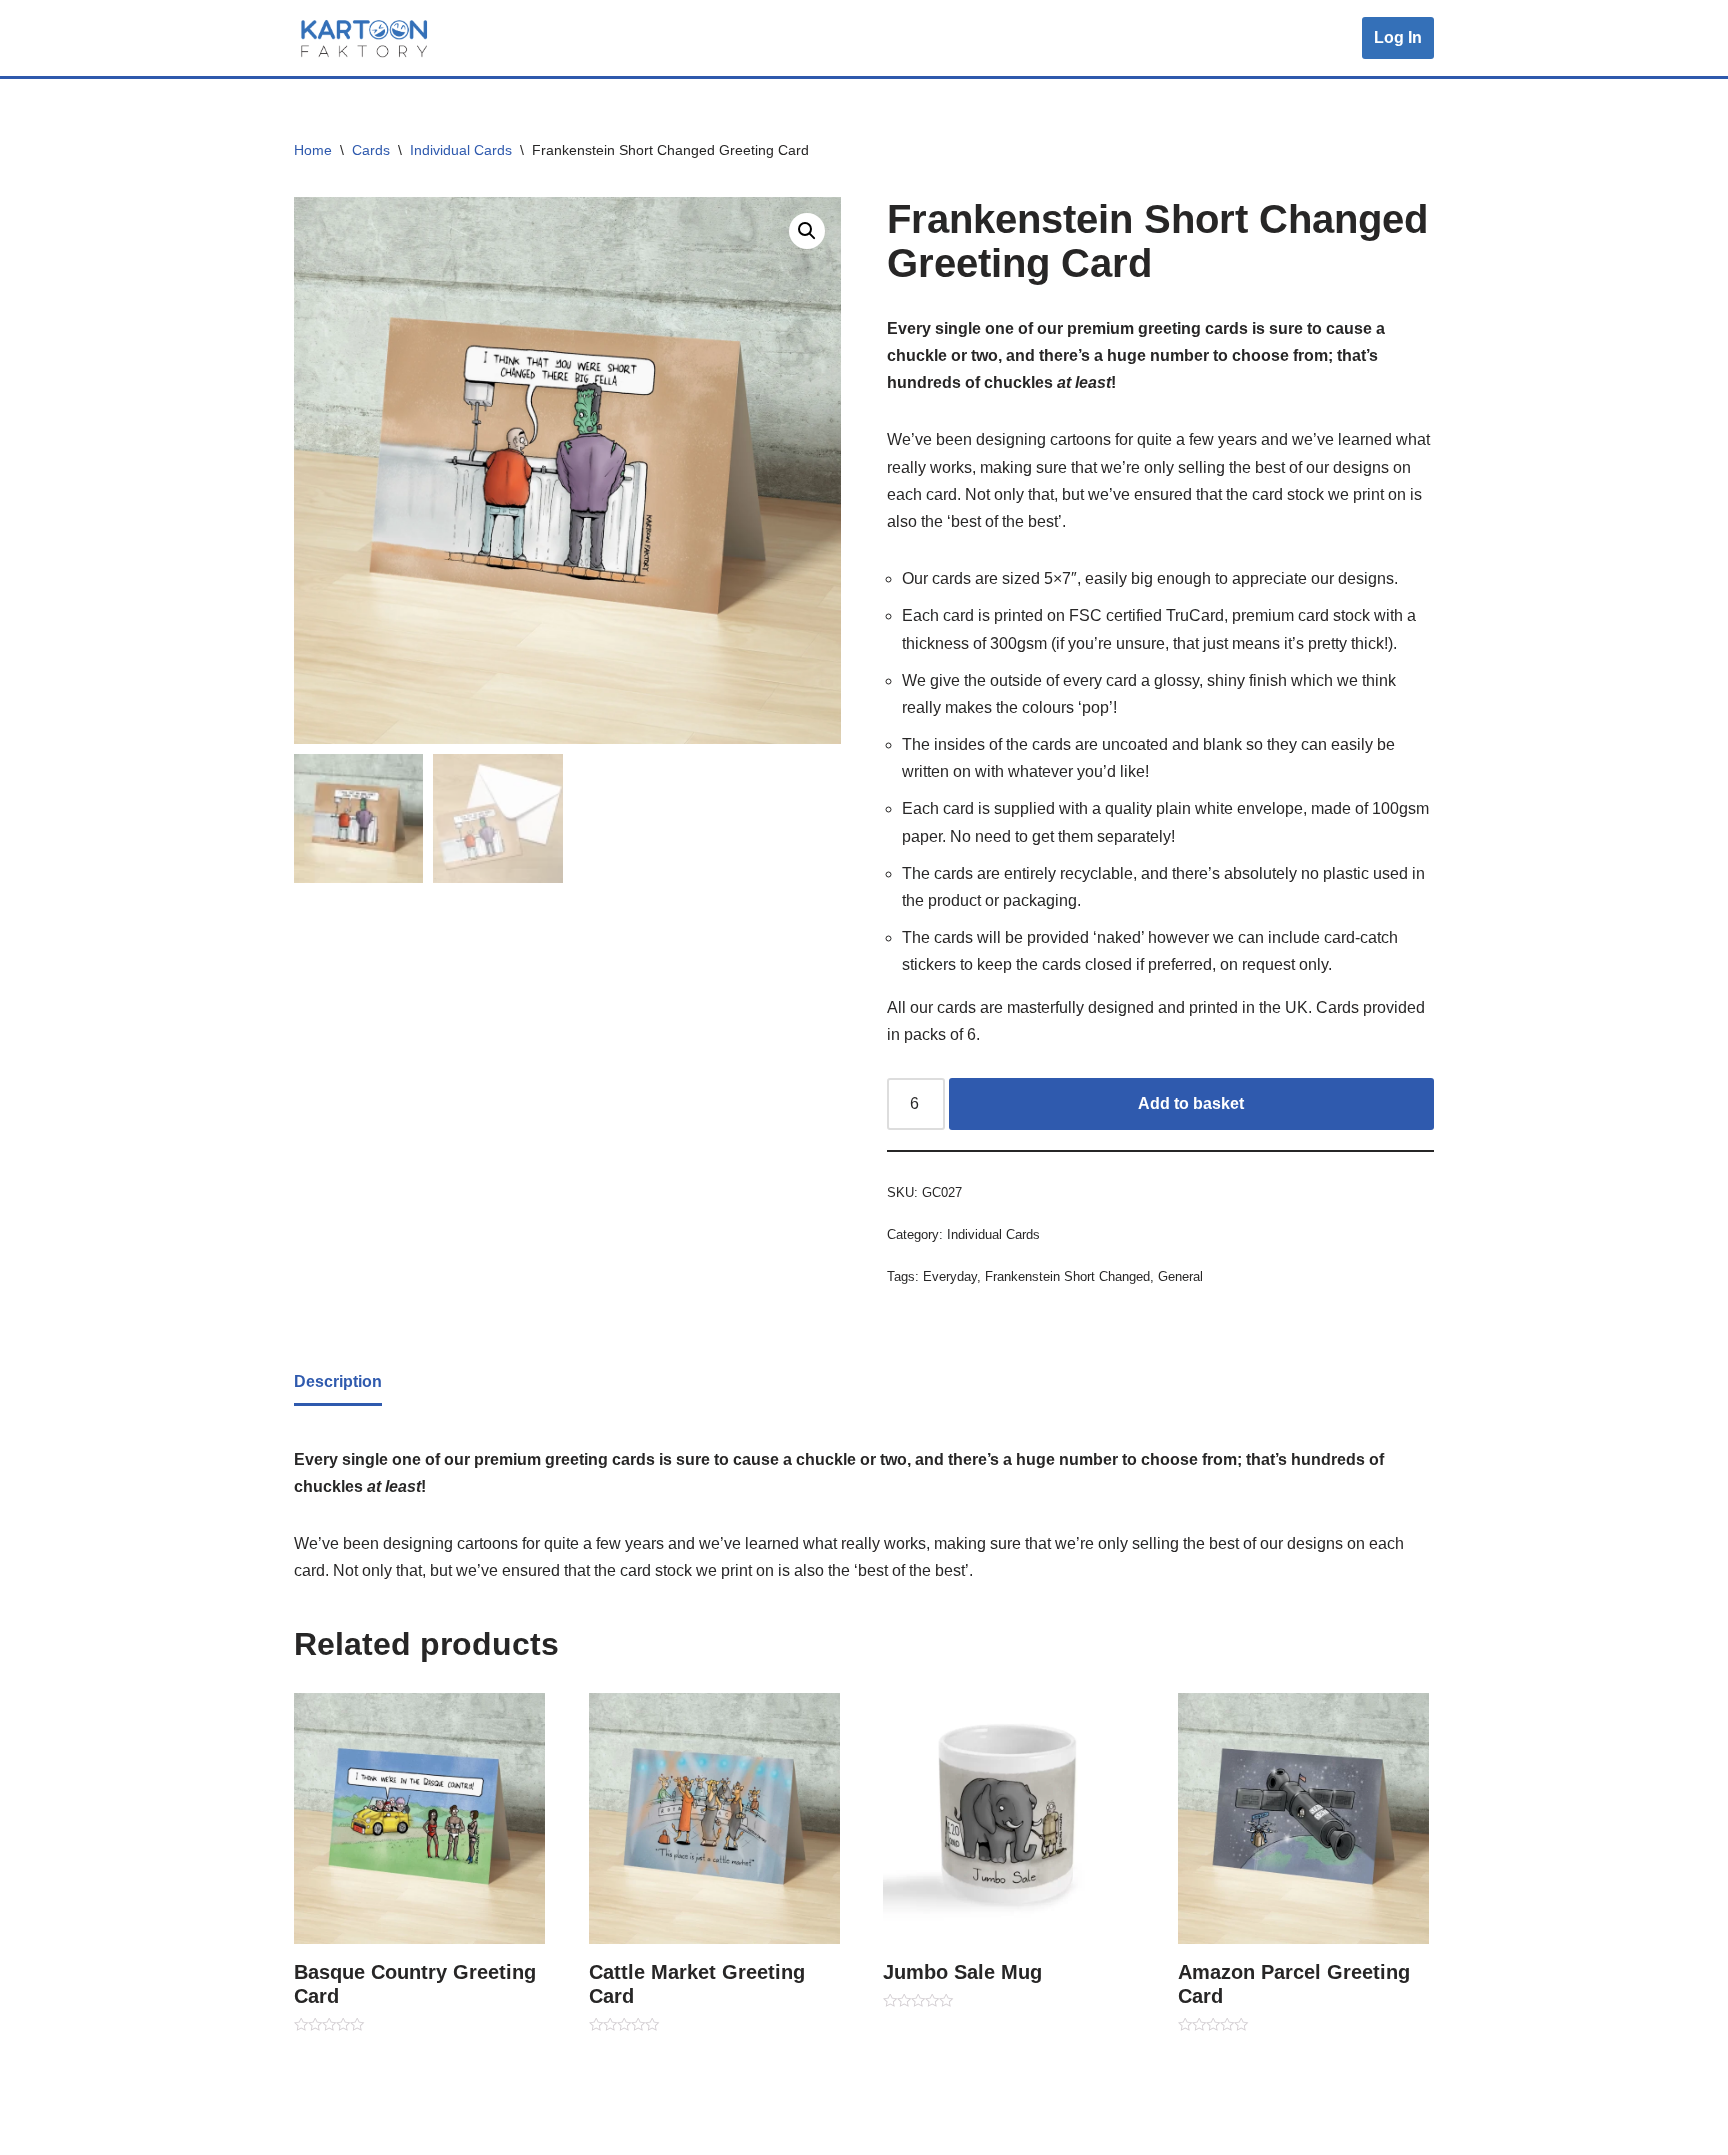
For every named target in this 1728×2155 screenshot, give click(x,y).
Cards (371, 150)
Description (338, 1381)
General (1180, 1276)
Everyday (950, 1276)
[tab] (338, 1383)
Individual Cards (461, 150)
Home (313, 150)
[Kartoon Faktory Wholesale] (364, 38)
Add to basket (1191, 1103)
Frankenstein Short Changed (1067, 1276)
